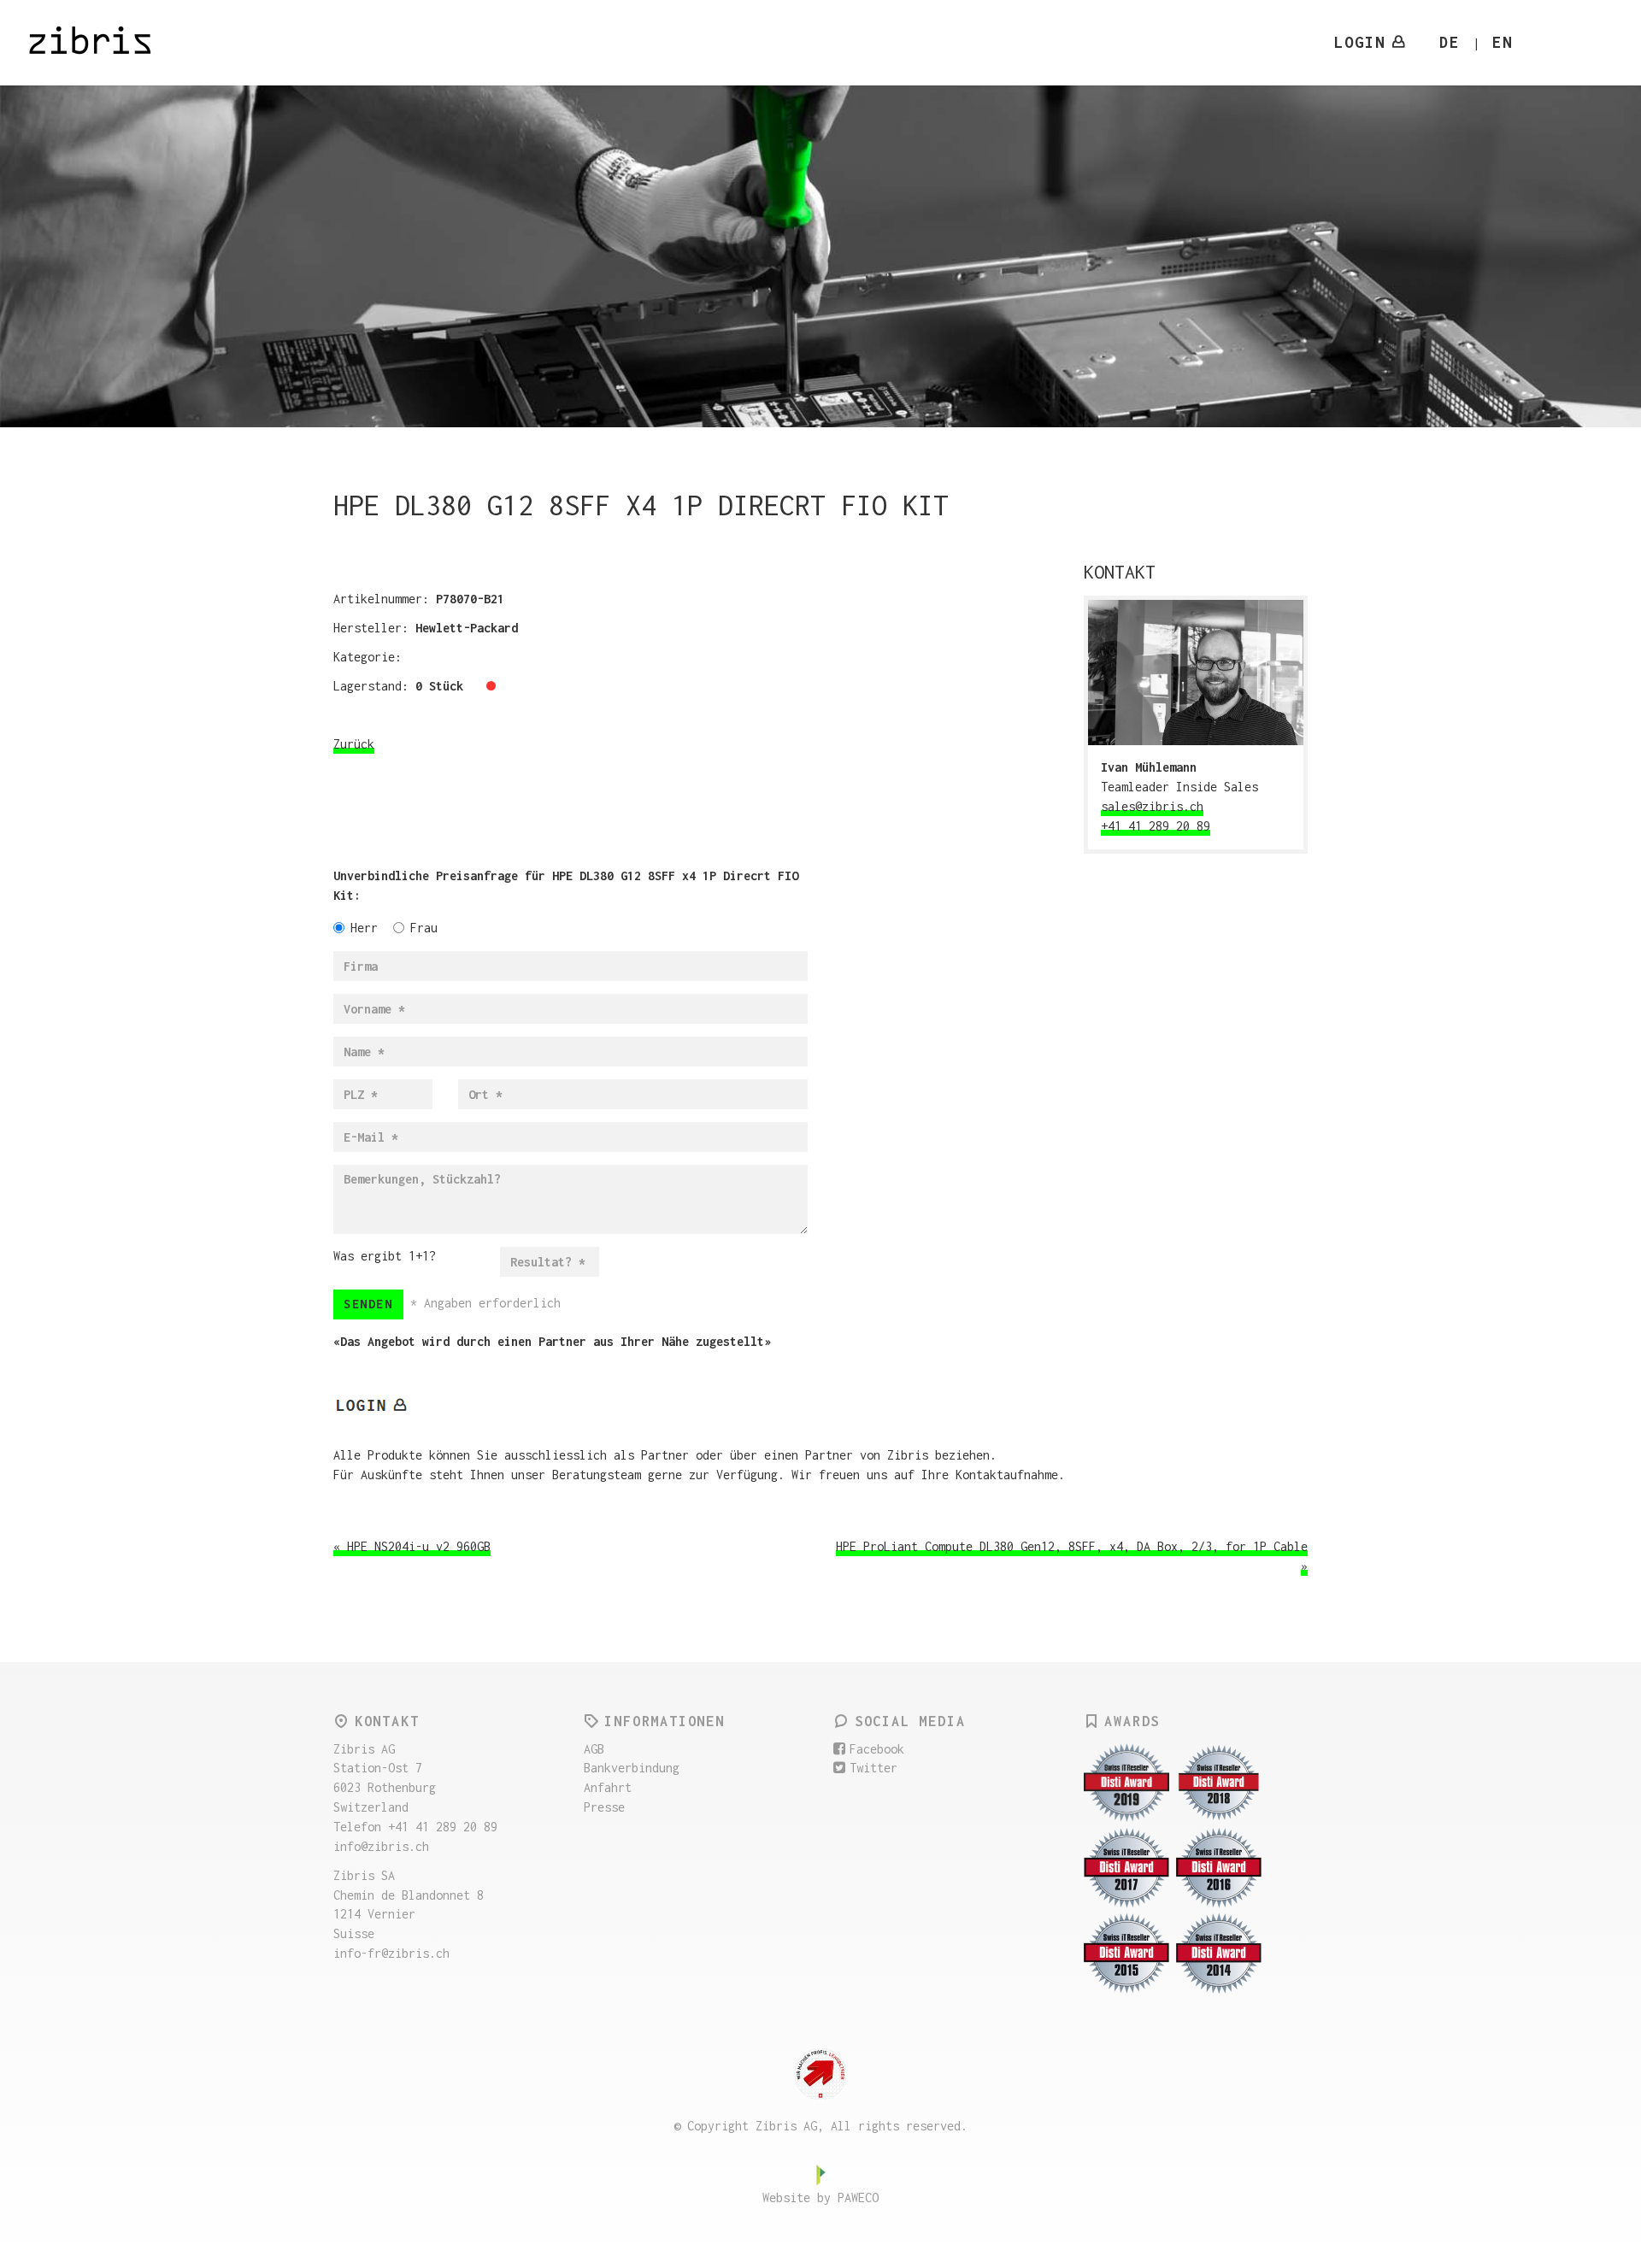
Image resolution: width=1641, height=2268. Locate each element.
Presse (604, 1807)
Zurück (354, 744)
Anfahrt (608, 1787)
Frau (424, 928)
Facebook (877, 1749)
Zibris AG (101, 43)
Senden (368, 1304)
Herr (364, 928)
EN (1503, 42)
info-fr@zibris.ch (391, 1953)
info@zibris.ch (381, 1846)
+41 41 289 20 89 (1156, 826)
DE (1450, 42)
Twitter (873, 1768)
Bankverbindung (632, 1768)
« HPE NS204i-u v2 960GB (412, 1546)
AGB (594, 1749)
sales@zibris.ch (1152, 806)
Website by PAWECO (820, 2197)
